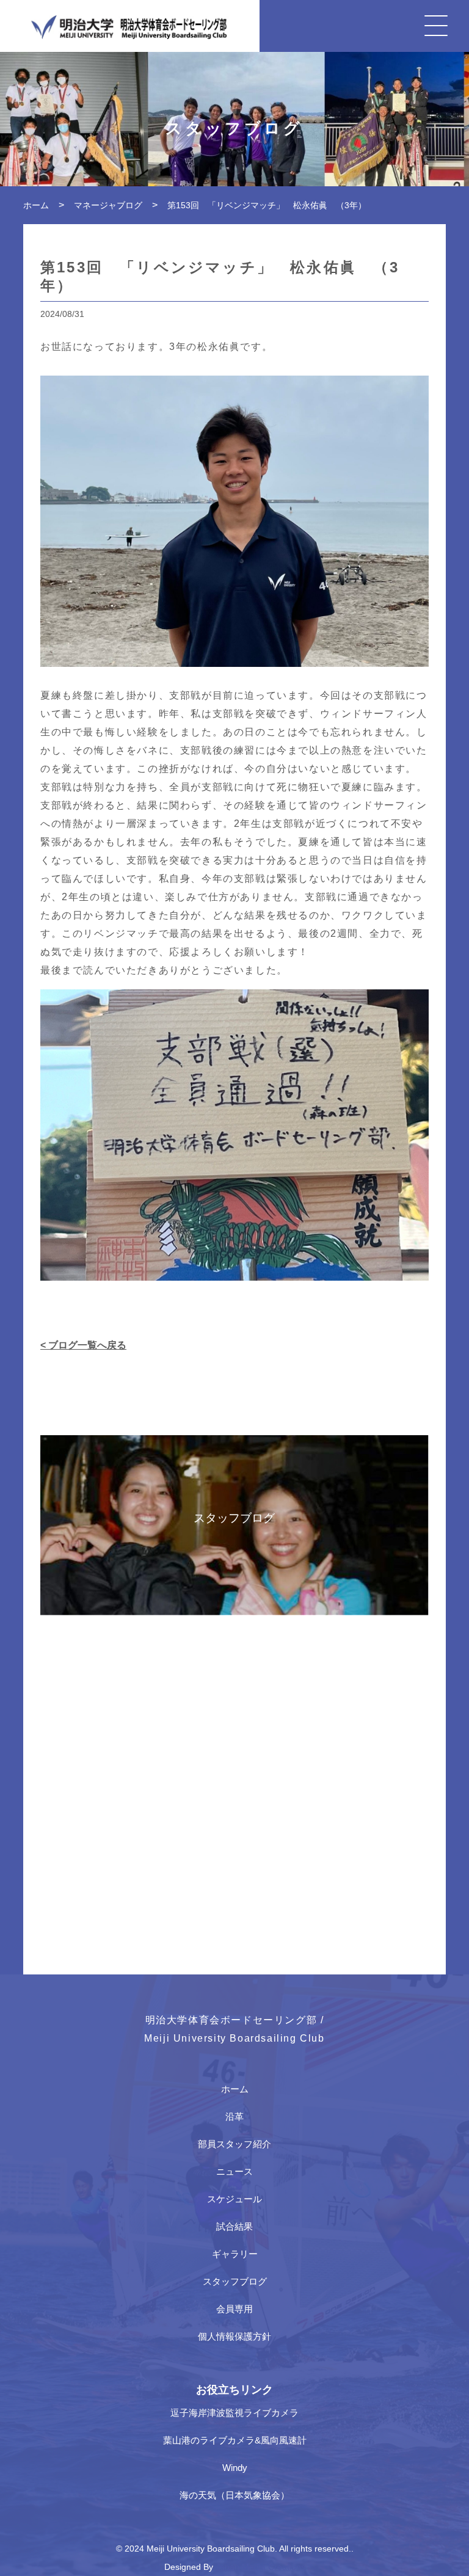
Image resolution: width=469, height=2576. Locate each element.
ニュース (234, 2171)
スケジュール (234, 2199)
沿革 (234, 2116)
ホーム (235, 2089)
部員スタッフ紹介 (234, 2144)
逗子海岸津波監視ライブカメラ (234, 2413)
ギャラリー (235, 2254)
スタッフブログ (235, 2281)
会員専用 (234, 2309)
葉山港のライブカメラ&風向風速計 (235, 2440)
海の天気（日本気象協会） (234, 2495)
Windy (235, 2468)
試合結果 (234, 2226)
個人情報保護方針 (234, 2336)
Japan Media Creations (260, 2567)
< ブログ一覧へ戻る (83, 1345)
